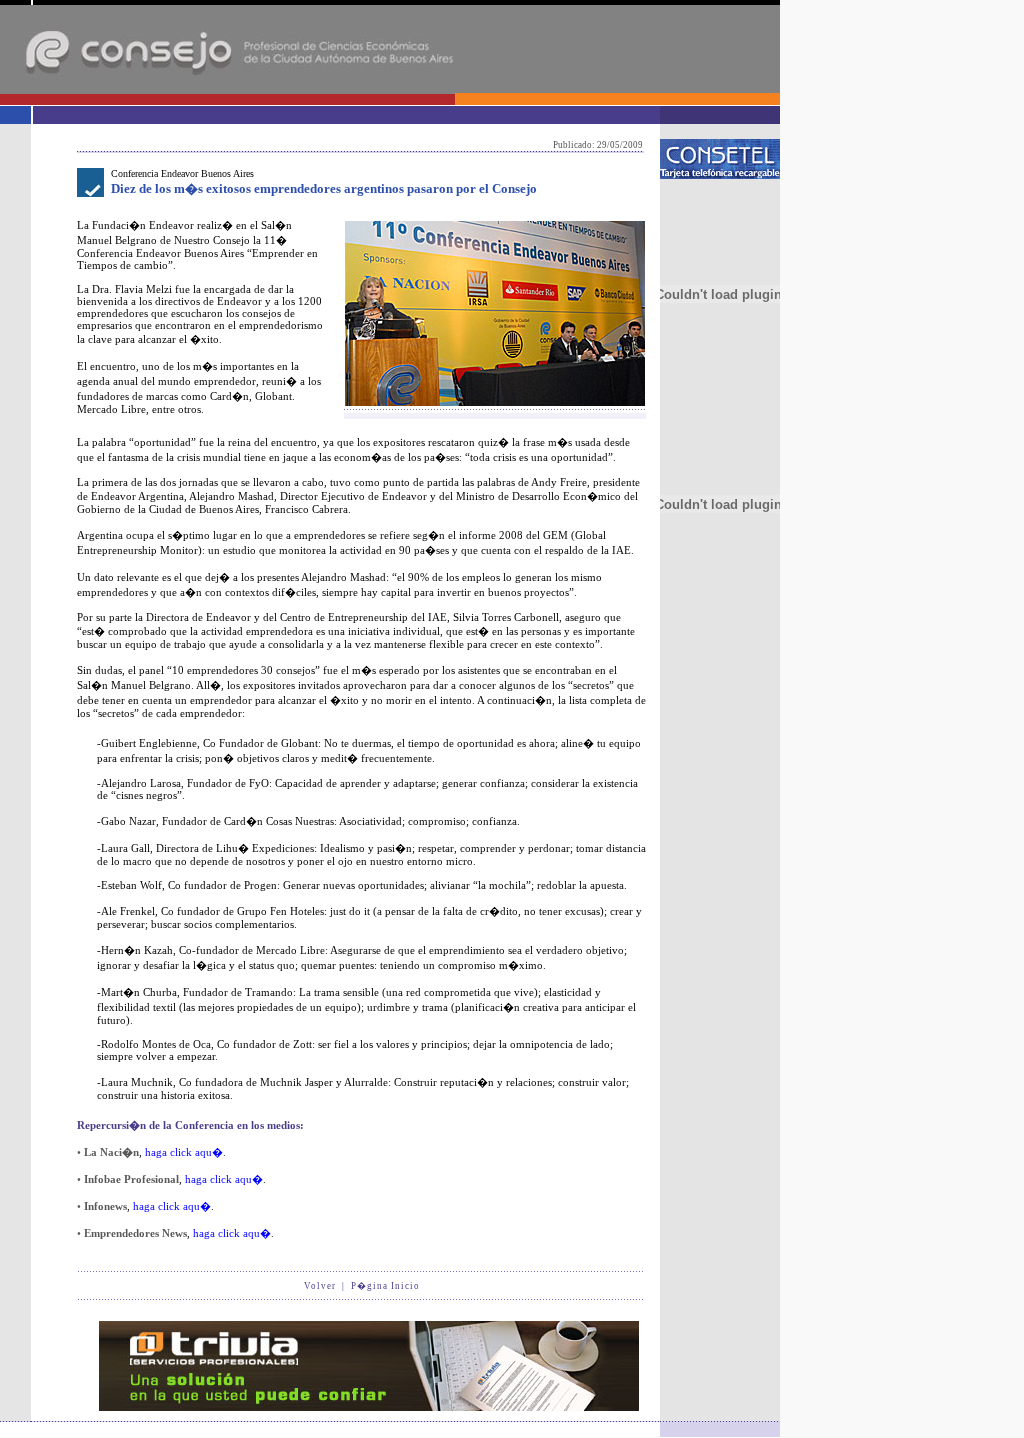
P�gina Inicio (385, 1286)
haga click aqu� (184, 1152)
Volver (320, 1286)
